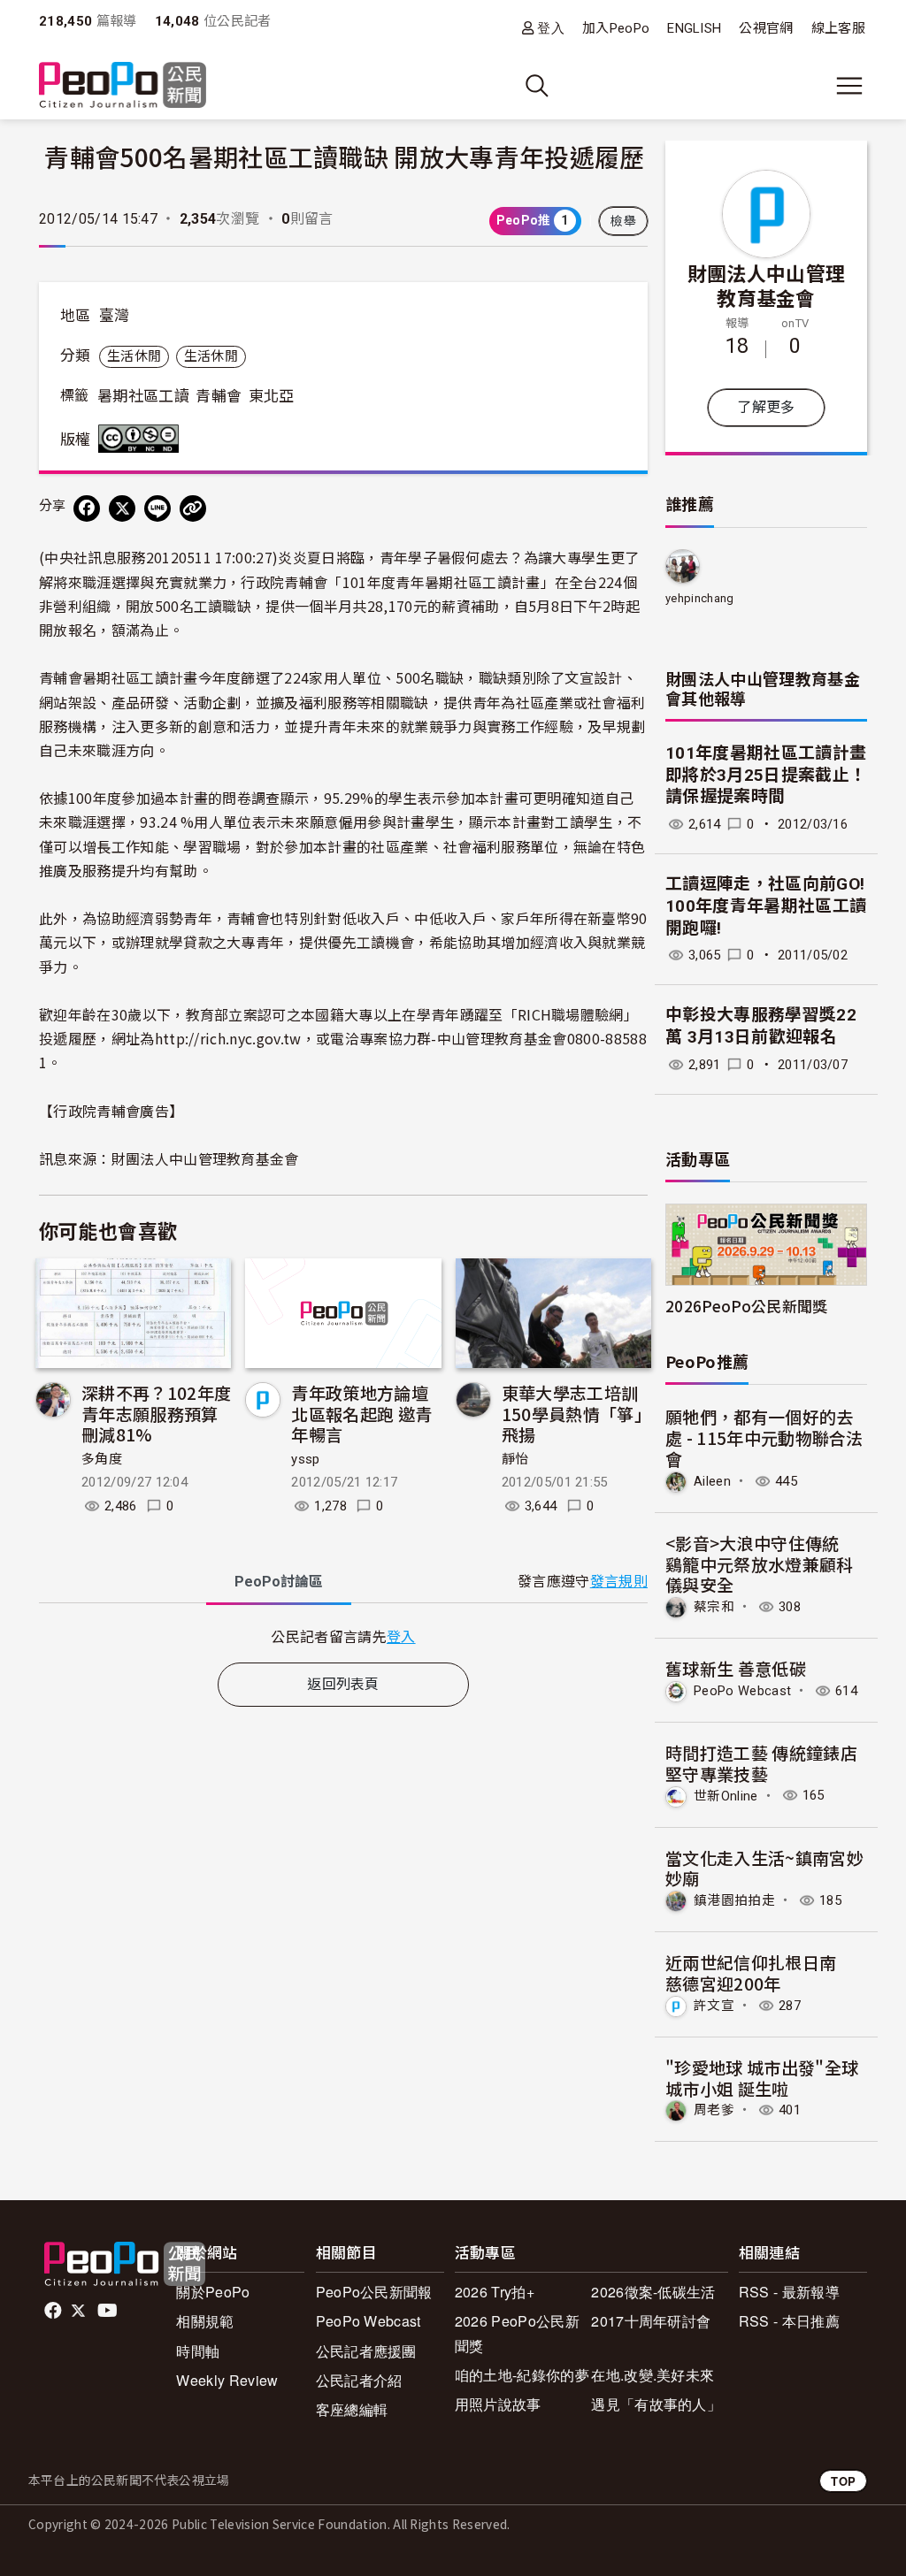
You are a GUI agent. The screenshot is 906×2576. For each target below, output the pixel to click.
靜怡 (515, 1459)
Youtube (109, 2311)
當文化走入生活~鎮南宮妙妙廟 (764, 1868)
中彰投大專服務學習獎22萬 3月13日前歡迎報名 (761, 1026)
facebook (54, 2311)
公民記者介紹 (359, 2380)
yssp (305, 1459)
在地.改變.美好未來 (653, 2375)
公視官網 (766, 28)
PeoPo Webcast (742, 1691)
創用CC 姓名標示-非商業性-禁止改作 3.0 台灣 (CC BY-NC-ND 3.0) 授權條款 (142, 439)
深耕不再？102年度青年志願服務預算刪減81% (156, 1414)
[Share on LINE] (157, 508)
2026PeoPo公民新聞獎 (746, 1306)
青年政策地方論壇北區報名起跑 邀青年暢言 (361, 1414)
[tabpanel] (343, 1636)
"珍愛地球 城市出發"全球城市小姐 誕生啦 (762, 2078)
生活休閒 (134, 356)
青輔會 (219, 396)
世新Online (726, 1795)
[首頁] (123, 86)
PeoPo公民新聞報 (374, 2292)
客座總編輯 (352, 2409)
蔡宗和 (714, 1607)
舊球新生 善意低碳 (736, 1668)
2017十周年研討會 (651, 2321)
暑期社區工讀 (143, 396)
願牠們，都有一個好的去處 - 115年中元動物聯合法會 (764, 1437)
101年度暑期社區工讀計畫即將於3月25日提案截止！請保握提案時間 (766, 775)
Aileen (712, 1481)
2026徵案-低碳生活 (653, 2292)
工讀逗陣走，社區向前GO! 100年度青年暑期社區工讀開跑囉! (766, 906)
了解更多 (766, 407)
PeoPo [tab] (279, 1582)
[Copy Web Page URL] (193, 508)
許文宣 (714, 2006)
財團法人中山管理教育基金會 (767, 285)
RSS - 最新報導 (789, 2292)
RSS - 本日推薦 (789, 2321)
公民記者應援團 (366, 2351)
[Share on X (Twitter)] (122, 508)
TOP (843, 2481)
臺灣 (115, 316)
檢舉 (623, 221)
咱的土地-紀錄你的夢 (522, 2375)
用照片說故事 (498, 2404)
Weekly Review (227, 2380)
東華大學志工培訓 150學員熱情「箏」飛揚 (579, 1414)
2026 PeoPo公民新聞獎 (517, 2333)
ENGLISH (694, 28)
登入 (551, 28)
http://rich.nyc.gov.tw (228, 1038)
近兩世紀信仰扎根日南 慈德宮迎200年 (760, 1972)
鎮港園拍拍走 (734, 1900)
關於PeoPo (213, 2292)
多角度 (102, 1459)
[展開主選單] (849, 86)
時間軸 (198, 2351)
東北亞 (272, 396)
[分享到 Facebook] (87, 508)
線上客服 (838, 28)
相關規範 (205, 2321)
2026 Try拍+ (495, 2292)
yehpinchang (700, 598)
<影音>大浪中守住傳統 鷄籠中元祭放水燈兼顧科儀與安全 (761, 1564)
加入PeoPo (616, 28)
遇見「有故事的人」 (656, 2404)
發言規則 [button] (619, 1582)
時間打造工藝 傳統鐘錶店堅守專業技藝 (761, 1763)
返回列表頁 (343, 1684)
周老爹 (714, 2110)
